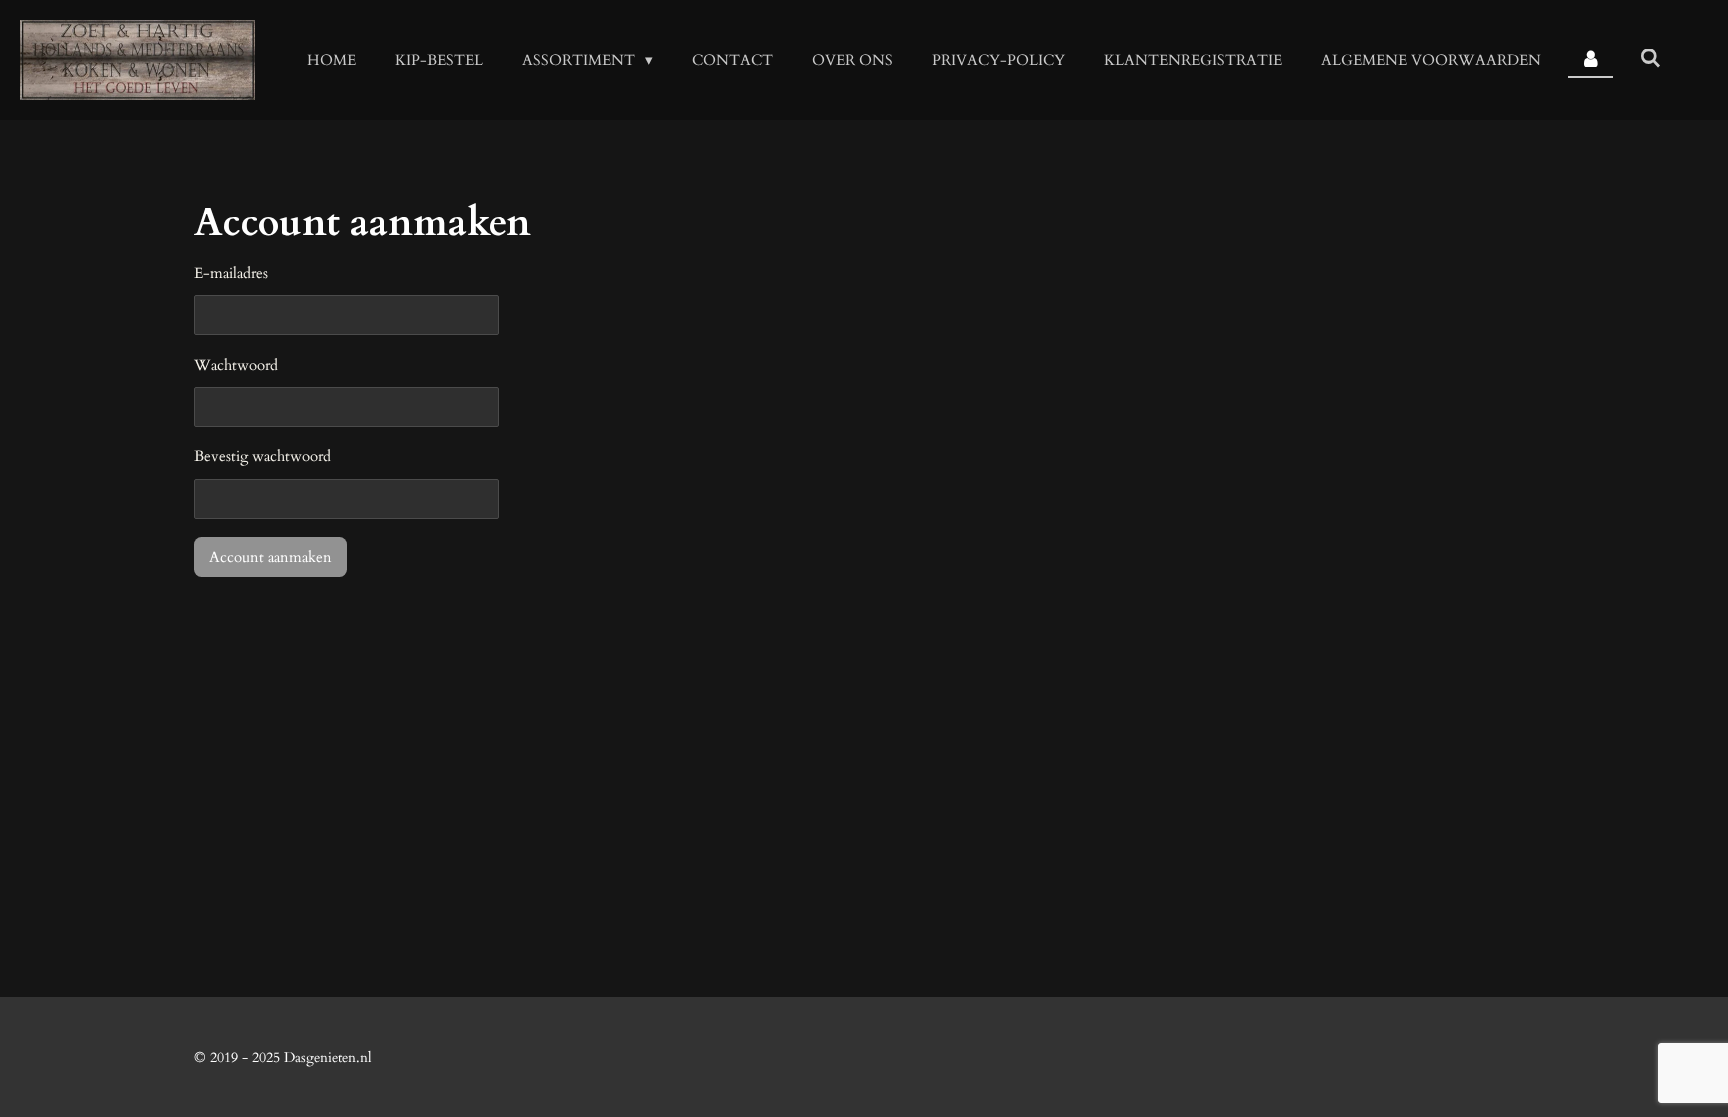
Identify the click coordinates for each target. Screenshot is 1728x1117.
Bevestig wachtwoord (262, 456)
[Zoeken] (1650, 59)
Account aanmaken (270, 557)
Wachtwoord (236, 365)
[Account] (1590, 60)
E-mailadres (231, 273)
